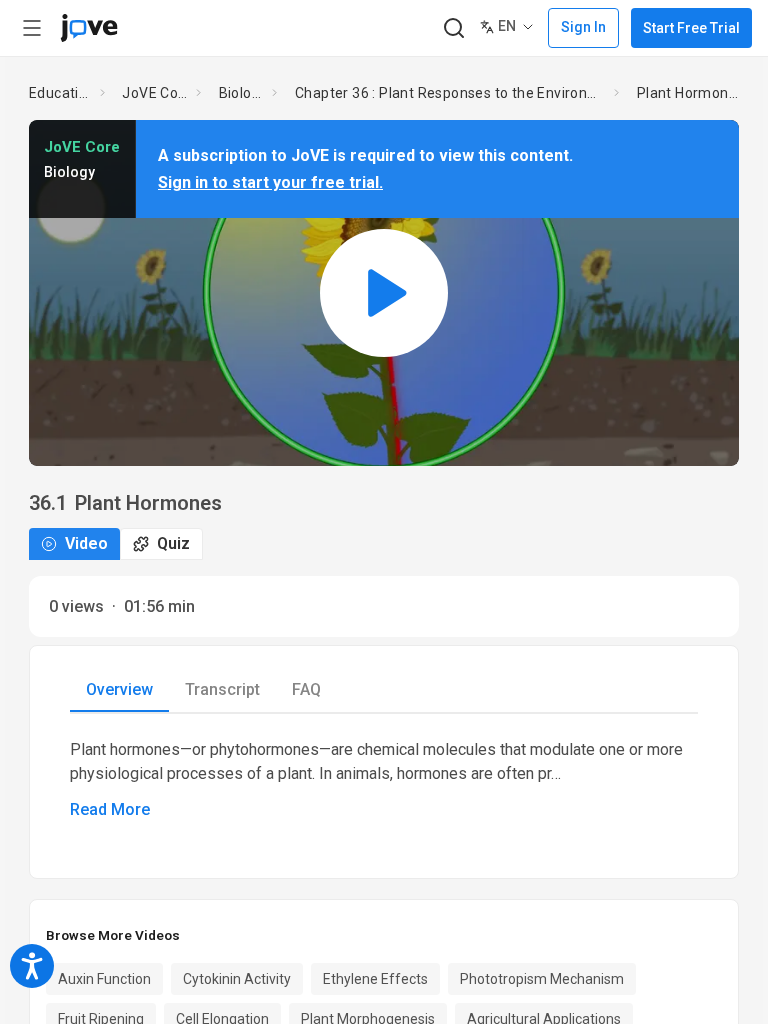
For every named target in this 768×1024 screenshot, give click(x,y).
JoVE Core (155, 93)
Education (60, 93)
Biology (242, 93)
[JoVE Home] (89, 28)
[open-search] (453, 28)
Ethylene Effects (375, 979)
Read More (110, 809)
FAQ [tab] (306, 689)
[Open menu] (32, 28)
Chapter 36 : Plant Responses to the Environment (450, 93)
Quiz (173, 543)
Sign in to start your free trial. (270, 182)
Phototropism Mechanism (542, 979)
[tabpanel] (384, 780)
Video (86, 543)
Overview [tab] (119, 689)
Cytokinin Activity (237, 979)
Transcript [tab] (222, 689)
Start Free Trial (691, 28)
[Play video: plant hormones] (384, 292)
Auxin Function (104, 979)
